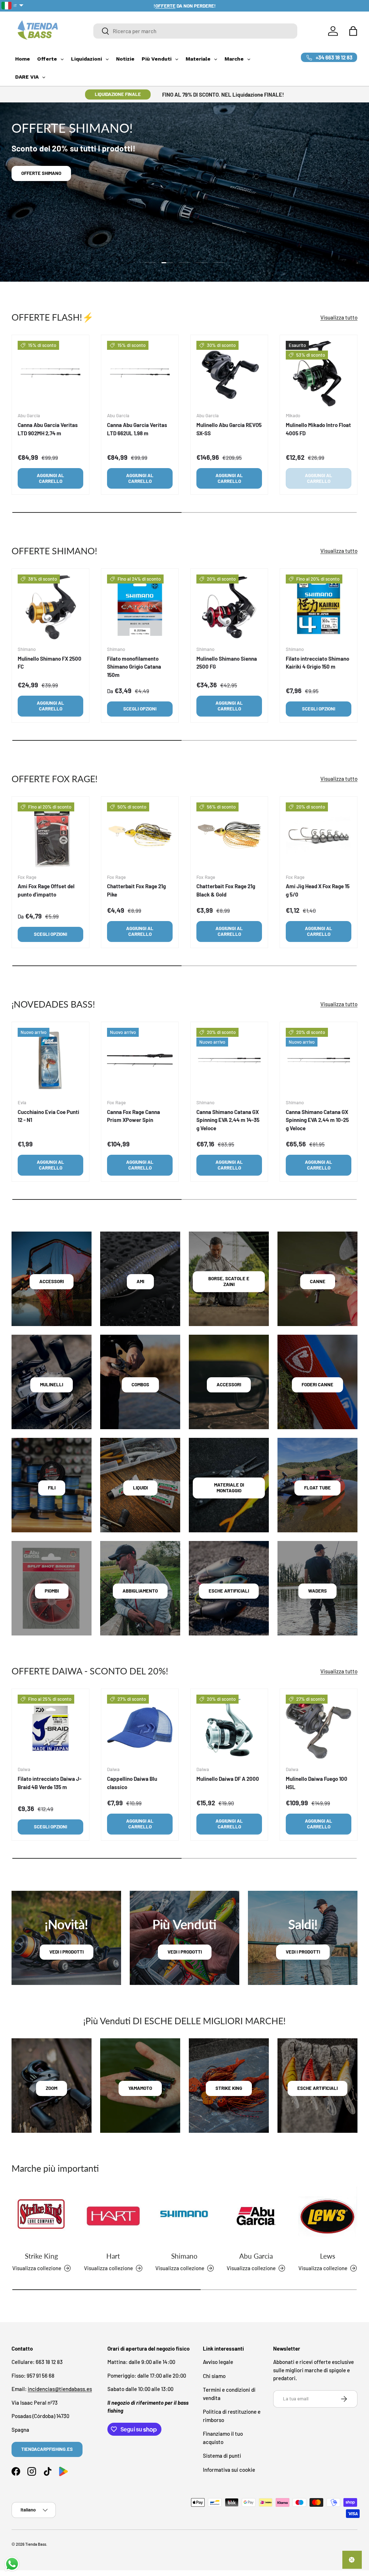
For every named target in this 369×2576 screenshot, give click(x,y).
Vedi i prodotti (66, 1952)
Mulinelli (52, 1384)
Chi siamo (214, 2376)
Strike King (41, 2256)
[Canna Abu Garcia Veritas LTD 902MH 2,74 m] (50, 374)
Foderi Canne (317, 1384)
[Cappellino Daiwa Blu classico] (140, 1727)
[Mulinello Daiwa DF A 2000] (229, 1727)
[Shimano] (184, 2216)
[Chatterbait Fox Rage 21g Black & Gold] (229, 835)
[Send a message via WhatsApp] (12, 2564)
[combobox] (195, 31)
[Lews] (328, 2216)
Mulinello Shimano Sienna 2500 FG (227, 663)
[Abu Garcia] (256, 2216)
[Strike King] (41, 2216)
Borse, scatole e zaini (229, 1281)
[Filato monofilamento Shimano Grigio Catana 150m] (140, 607)
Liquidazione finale (118, 94)
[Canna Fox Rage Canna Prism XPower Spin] (140, 1061)
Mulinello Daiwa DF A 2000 (228, 1779)
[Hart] (113, 2216)
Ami (140, 1281)
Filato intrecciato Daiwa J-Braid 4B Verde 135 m (50, 1783)
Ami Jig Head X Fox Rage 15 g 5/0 (318, 890)
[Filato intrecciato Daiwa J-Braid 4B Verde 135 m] (50, 1727)
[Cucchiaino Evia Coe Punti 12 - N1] (50, 1061)
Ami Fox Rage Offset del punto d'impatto (46, 890)
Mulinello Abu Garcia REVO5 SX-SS (229, 429)
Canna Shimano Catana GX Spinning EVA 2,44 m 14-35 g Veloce (228, 1120)
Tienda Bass (36, 2544)
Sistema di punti (222, 2456)
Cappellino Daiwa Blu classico (132, 1783)
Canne (318, 1281)
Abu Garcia (256, 2256)
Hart (113, 2256)
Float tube (317, 1488)
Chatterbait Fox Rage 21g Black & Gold (226, 890)
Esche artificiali (229, 1591)
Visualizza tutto (339, 317)
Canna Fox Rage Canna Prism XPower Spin (134, 1116)
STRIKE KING (229, 2088)
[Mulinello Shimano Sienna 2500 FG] (229, 607)
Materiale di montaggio (229, 1488)
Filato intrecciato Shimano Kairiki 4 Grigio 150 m (317, 663)
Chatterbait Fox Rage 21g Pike (136, 890)
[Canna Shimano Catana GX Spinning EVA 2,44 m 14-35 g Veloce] (229, 1061)
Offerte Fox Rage (42, 184)
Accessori (52, 1281)
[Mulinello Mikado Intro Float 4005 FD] (319, 374)
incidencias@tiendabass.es (60, 2389)
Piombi (52, 1591)
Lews (328, 2256)
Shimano (184, 2256)
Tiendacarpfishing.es (47, 2449)
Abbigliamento (140, 1591)
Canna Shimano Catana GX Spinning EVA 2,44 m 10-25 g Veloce (317, 1120)
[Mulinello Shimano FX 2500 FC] (50, 607)
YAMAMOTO (140, 2088)
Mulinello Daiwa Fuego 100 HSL (317, 1783)
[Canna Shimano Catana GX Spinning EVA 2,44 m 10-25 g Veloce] (319, 1061)
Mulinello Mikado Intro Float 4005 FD (318, 429)
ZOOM (52, 2088)
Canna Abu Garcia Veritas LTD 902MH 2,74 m (48, 429)
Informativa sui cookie (229, 2470)
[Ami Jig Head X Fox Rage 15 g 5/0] (319, 835)
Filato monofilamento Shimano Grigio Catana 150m (134, 667)
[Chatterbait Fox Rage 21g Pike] (140, 835)
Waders (317, 1591)
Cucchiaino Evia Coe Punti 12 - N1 (48, 1116)
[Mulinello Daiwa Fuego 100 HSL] (319, 1727)
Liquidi (140, 1488)
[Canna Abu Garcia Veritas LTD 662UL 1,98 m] (140, 374)
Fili (52, 1488)
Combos (140, 1384)
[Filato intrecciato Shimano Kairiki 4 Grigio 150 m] (319, 607)
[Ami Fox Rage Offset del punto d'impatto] (50, 835)
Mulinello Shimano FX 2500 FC (50, 663)
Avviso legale (218, 2362)
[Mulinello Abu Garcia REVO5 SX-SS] (229, 374)
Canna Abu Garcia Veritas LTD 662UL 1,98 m (137, 429)
